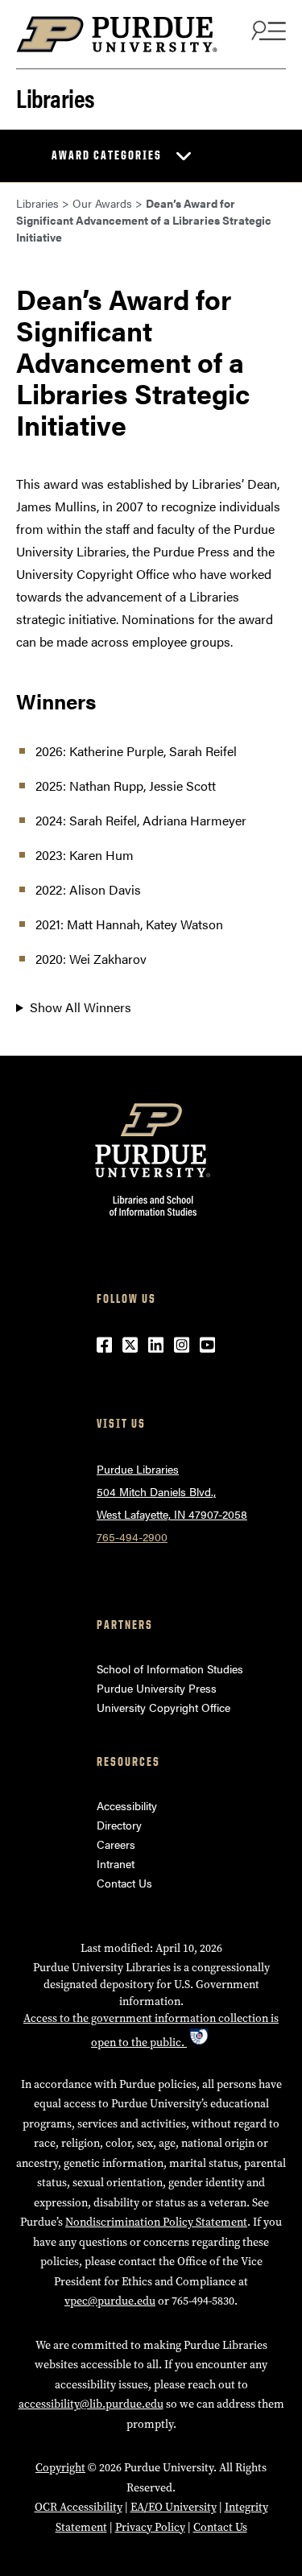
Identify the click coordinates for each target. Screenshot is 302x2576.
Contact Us (124, 1883)
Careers (116, 1844)
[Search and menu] (267, 30)
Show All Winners (81, 1007)
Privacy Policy (150, 2527)
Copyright (60, 2468)
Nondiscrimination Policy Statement (156, 2222)
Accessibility (127, 1805)
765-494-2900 (132, 1536)
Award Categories (107, 155)
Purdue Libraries (138, 1469)
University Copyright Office (163, 1707)
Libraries (56, 97)
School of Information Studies (170, 1668)
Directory (119, 1825)
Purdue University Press (157, 1688)
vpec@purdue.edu (110, 2301)
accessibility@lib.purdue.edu (91, 2404)
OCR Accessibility (79, 2507)
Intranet (116, 1863)
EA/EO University (174, 2507)
